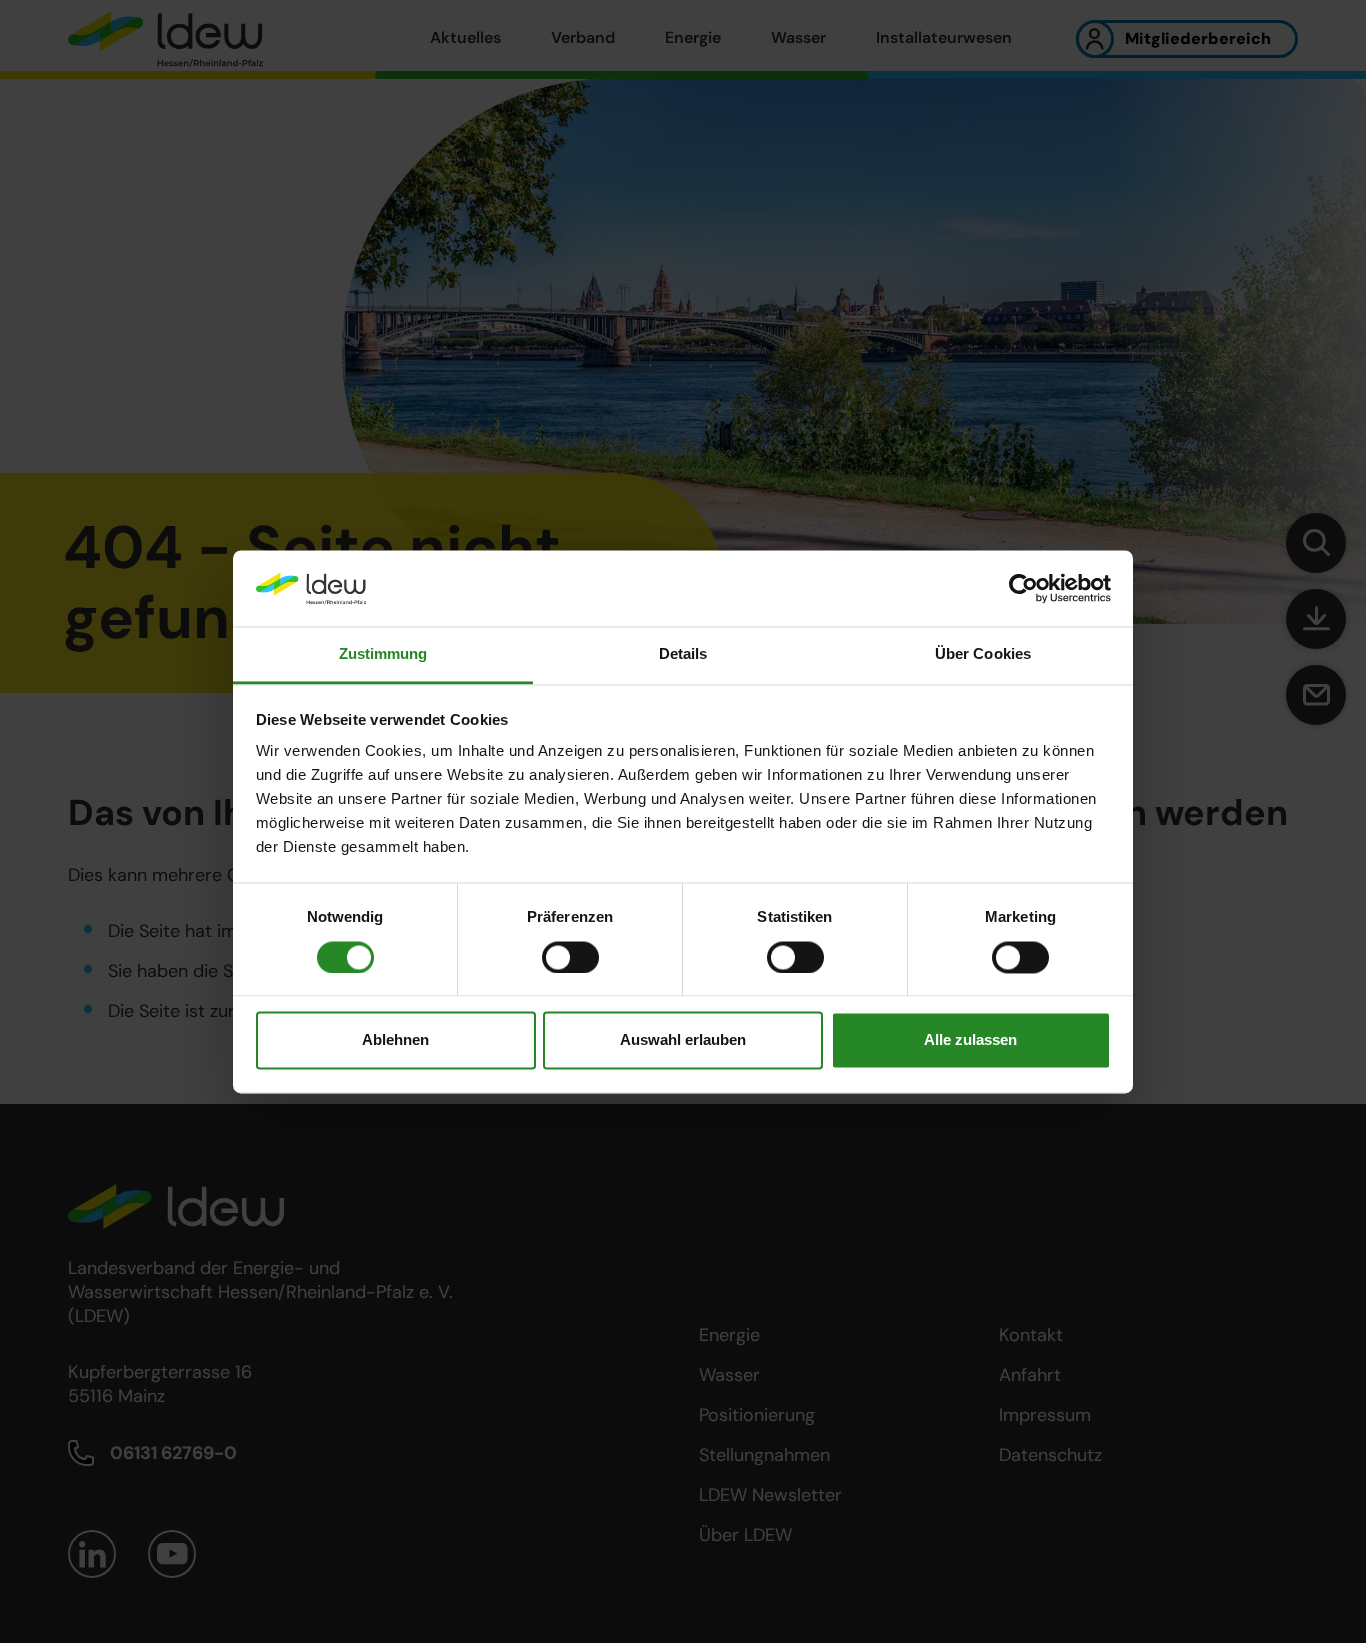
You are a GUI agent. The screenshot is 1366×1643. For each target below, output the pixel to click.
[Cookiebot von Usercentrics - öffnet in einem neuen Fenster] (1023, 588)
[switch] (570, 957)
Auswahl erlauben (683, 1040)
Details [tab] (683, 654)
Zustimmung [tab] (383, 654)
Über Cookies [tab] (983, 654)
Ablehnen (395, 1040)
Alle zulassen (970, 1040)
